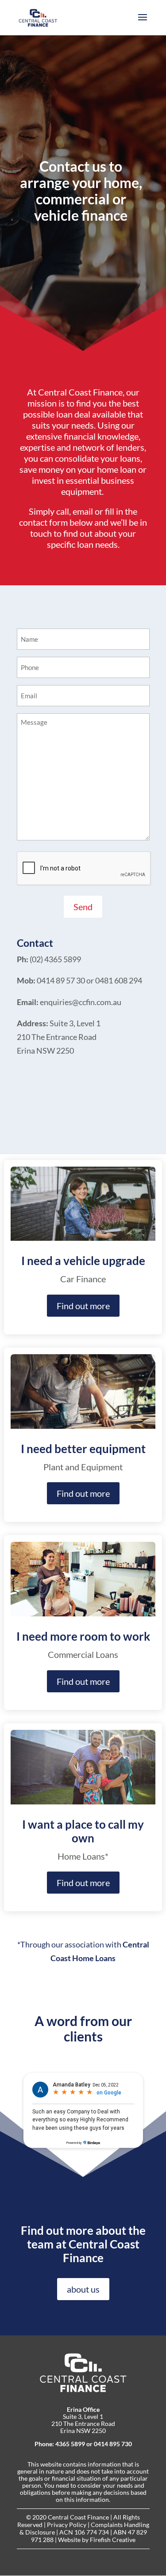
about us (83, 2289)
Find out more (83, 1306)
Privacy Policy (67, 2525)
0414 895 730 (113, 2444)
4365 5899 (70, 2444)
